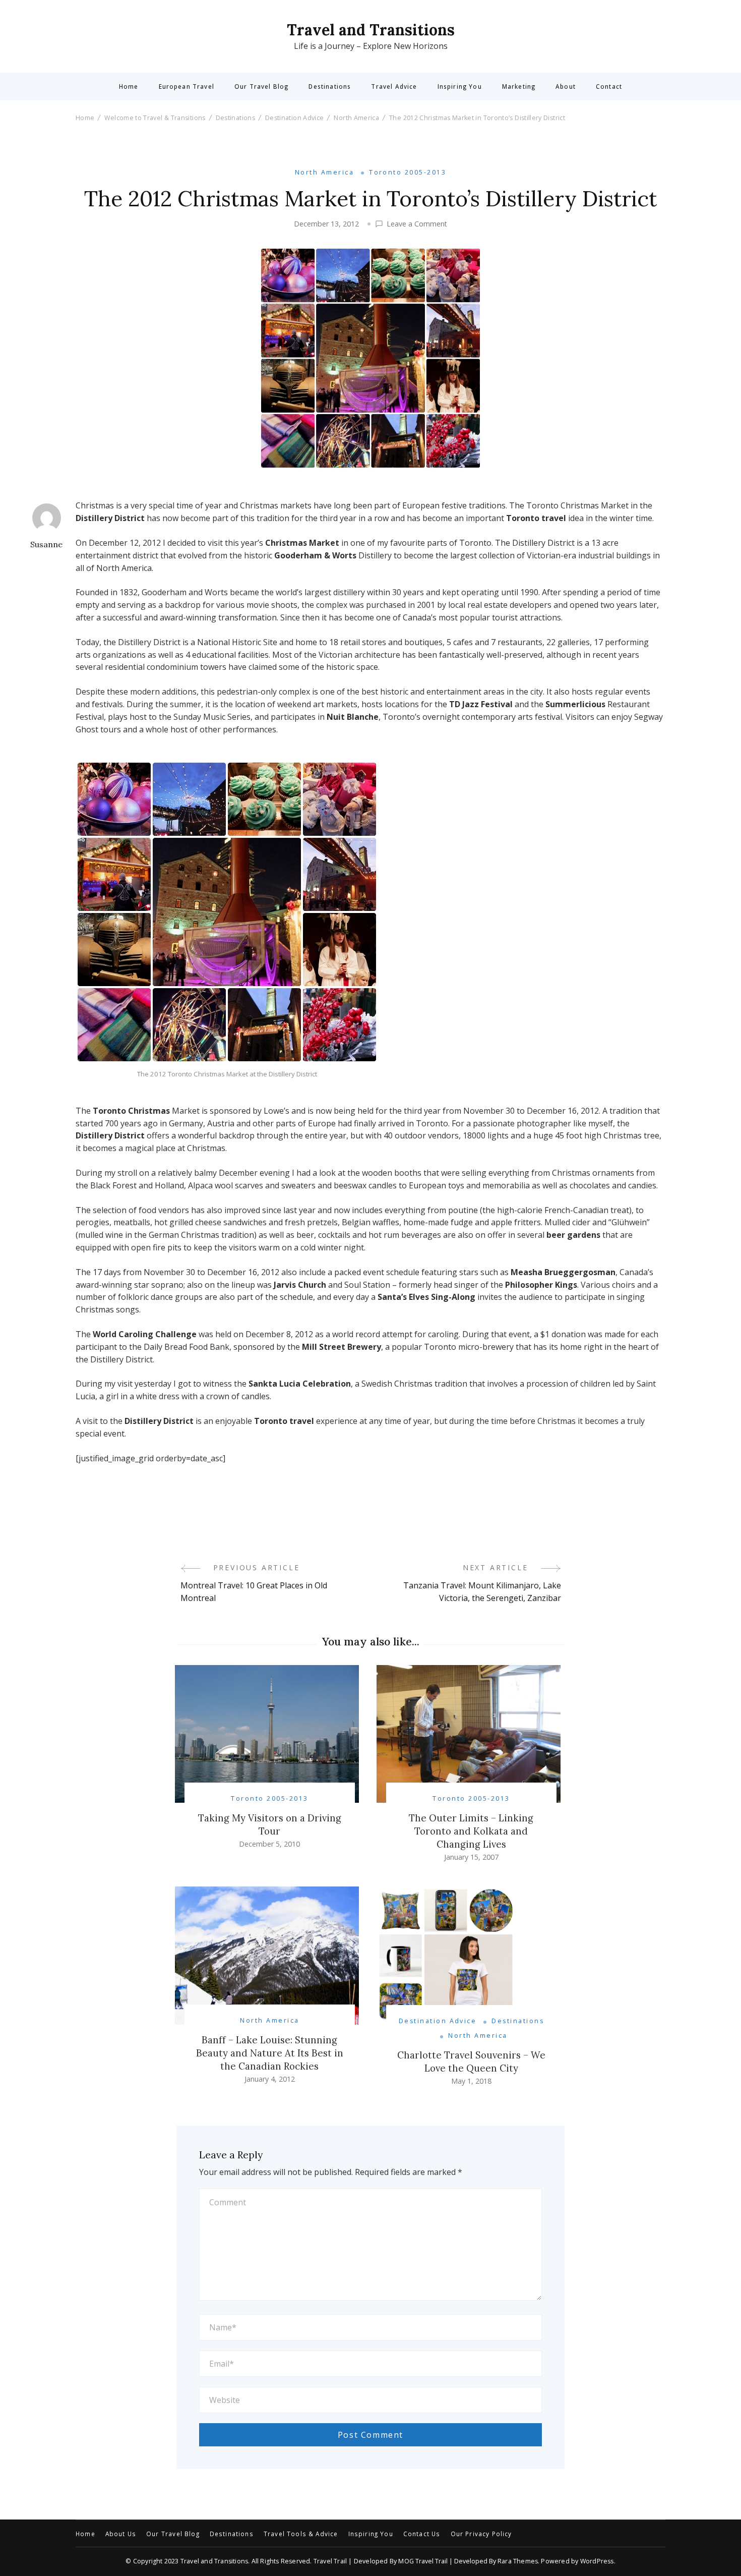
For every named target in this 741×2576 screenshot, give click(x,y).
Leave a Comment (417, 224)
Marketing (519, 87)
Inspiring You (460, 87)
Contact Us (422, 2534)
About (566, 87)
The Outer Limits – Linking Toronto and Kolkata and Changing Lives (471, 1831)
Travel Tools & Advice (301, 2534)
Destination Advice (438, 2021)
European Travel (187, 87)
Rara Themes (518, 2561)
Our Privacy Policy (481, 2534)
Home (129, 87)
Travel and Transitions (371, 30)
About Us (121, 2534)
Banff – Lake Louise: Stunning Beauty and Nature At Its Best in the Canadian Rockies (270, 2053)
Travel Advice (394, 87)
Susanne (46, 544)
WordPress (597, 2561)
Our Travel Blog (261, 87)
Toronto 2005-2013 (408, 172)
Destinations (330, 87)
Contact (609, 87)
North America (324, 172)
